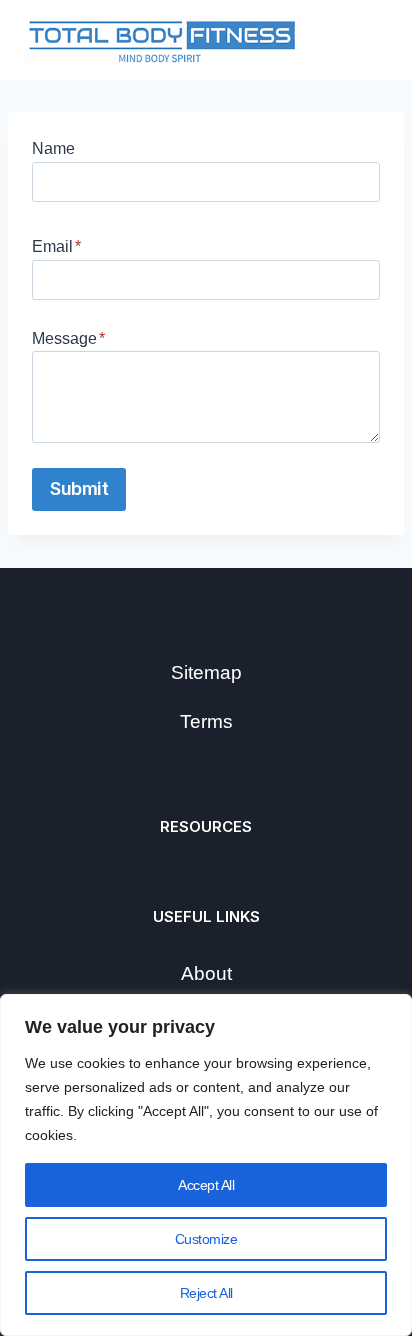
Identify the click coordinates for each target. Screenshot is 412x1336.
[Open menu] (364, 40)
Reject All (206, 1293)
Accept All (206, 1185)
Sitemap (206, 672)
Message (68, 338)
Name (53, 148)
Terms (206, 721)
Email (56, 246)
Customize (206, 1239)
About (206, 973)
